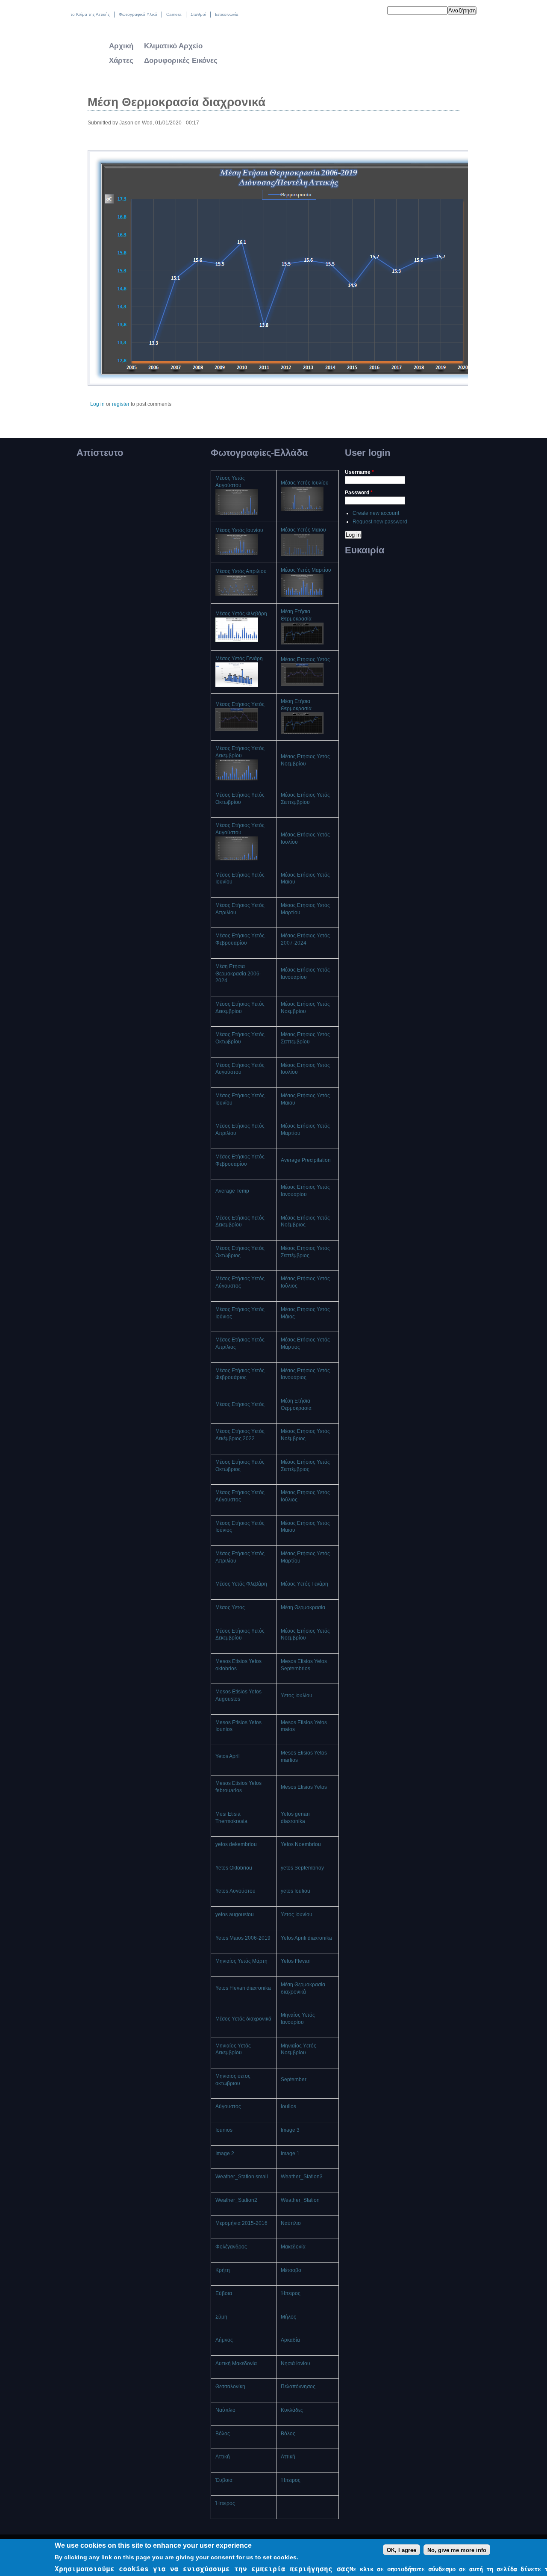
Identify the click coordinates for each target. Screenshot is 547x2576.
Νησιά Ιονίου (296, 2363)
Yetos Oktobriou (234, 1868)
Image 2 (225, 2154)
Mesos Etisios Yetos (304, 1787)
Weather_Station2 (236, 2200)
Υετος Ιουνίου (297, 1914)
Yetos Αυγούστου (235, 1891)
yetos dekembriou (236, 1844)
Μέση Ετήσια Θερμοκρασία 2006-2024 (238, 974)
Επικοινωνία (227, 14)
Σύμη (221, 2317)
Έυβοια (224, 2480)
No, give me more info (457, 2550)
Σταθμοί (198, 14)
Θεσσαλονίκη (230, 2387)
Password (359, 493)
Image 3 (290, 2130)
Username (359, 472)
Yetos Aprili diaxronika (306, 1938)
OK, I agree (401, 2550)
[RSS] (375, 12)
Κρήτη (223, 2270)
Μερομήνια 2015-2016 (241, 2223)
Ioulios (288, 2106)
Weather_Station (300, 2200)
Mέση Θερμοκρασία (303, 1607)
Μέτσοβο (291, 2270)
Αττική (223, 2457)
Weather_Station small (242, 2177)
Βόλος (223, 2434)
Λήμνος (224, 2340)
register (121, 404)
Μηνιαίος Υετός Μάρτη (241, 1961)
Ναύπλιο (291, 2223)
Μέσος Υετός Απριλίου (241, 571)
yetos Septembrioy (302, 1868)
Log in (97, 404)
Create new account (376, 513)
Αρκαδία (290, 2340)
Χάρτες (121, 61)
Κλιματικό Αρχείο (173, 46)
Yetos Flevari (296, 1961)
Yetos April (228, 1756)
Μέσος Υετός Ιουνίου (239, 530)
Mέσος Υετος (230, 1607)
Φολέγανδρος (231, 2247)
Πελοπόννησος (298, 2387)
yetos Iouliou (296, 1891)
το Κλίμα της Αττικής (90, 14)
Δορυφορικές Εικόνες (181, 61)
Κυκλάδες (292, 2410)
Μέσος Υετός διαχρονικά (243, 2019)
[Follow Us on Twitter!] (357, 12)
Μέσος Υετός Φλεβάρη (241, 614)
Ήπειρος (291, 2293)
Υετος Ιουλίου (297, 1696)
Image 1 (290, 2154)
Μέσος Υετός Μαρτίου (306, 570)
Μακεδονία (293, 2247)
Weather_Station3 (302, 2177)
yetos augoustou (235, 1914)
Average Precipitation (306, 1160)
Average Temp (232, 1191)
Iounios (224, 2130)
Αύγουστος (228, 2106)
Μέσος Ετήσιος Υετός (305, 659)
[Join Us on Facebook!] (366, 12)
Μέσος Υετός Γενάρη (239, 659)
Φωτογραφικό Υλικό (138, 14)
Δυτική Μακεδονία (236, 2363)
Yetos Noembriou (301, 1844)
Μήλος (288, 2317)
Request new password (380, 522)
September (294, 2080)
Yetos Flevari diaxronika (243, 1988)
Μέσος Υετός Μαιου (303, 530)
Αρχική (121, 46)
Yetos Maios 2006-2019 (243, 1938)
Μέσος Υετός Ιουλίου (305, 483)
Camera (174, 14)
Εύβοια (224, 2293)
